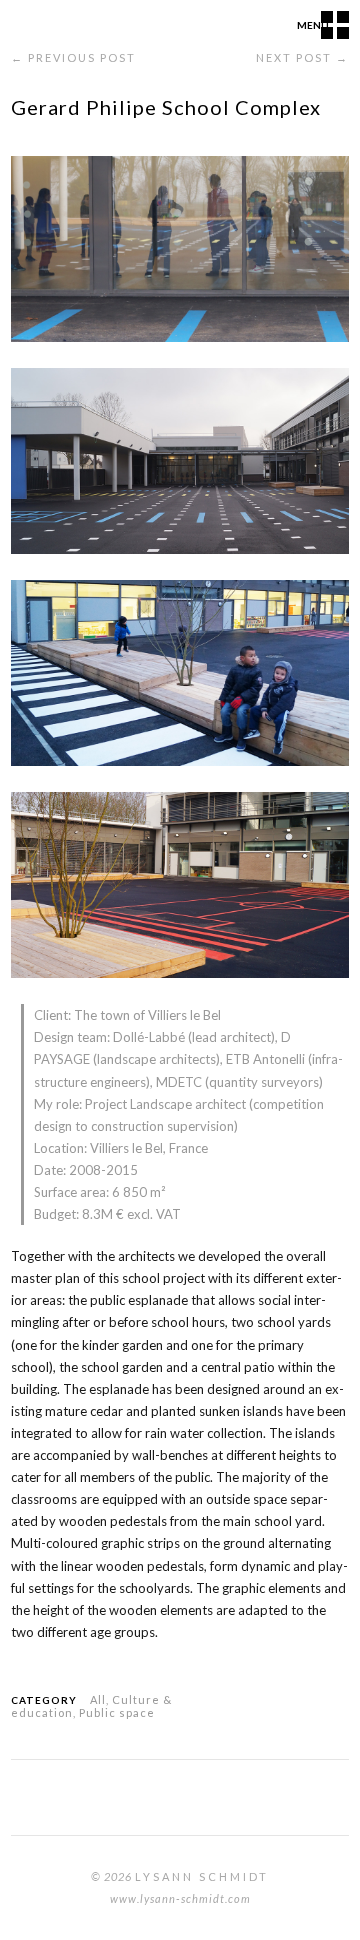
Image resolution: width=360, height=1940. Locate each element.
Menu (313, 25)
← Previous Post (73, 57)
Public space (117, 1712)
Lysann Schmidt (202, 1876)
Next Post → (302, 57)
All (98, 1699)
